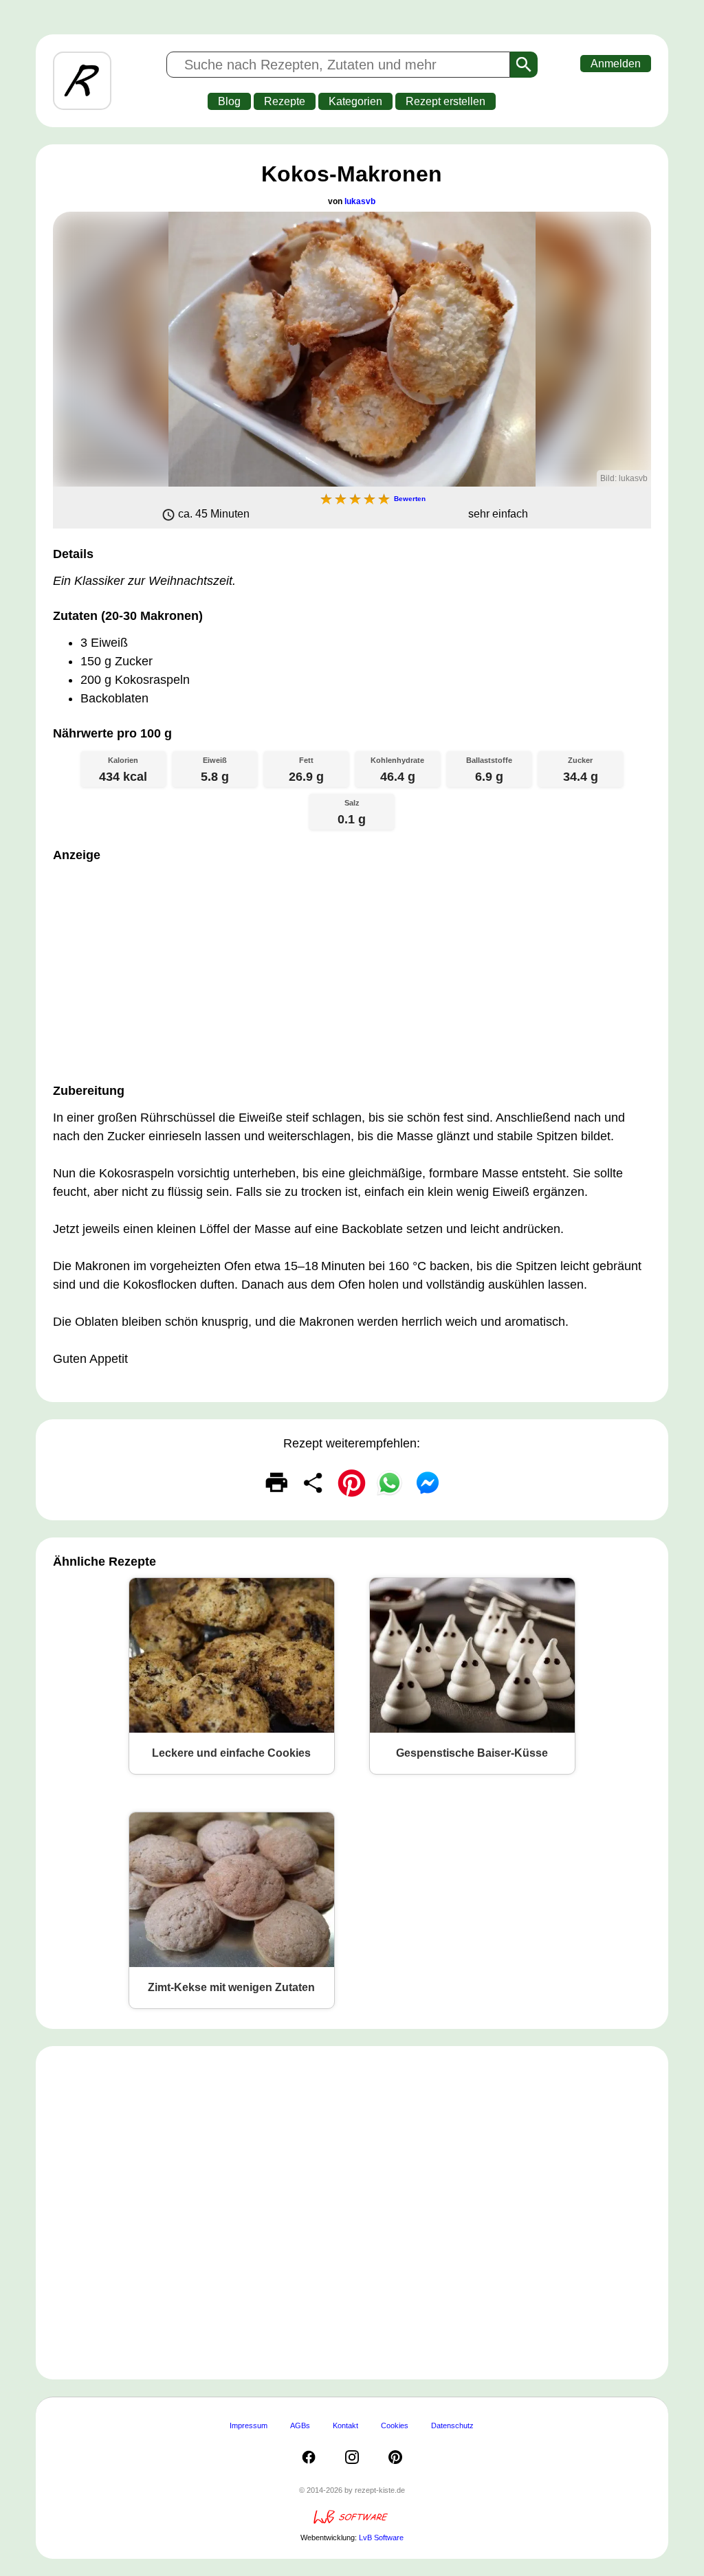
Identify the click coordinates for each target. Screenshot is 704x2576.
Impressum (249, 2425)
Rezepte (285, 101)
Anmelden (616, 64)
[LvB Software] (352, 2522)
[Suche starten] (524, 65)
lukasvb (360, 201)
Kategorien (355, 101)
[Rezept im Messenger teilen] (428, 1483)
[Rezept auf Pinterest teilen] (352, 1483)
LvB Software (381, 2538)
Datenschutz (452, 2425)
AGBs (300, 2425)
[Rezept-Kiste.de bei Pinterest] (395, 2457)
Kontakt (345, 2425)
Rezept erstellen (445, 101)
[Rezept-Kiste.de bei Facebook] (309, 2457)
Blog (229, 101)
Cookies (395, 2425)
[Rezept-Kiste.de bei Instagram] (352, 2457)
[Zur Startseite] (82, 81)
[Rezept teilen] (314, 1483)
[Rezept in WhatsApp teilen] (390, 1483)
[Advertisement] (352, 969)
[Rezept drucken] (276, 1483)
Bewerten (410, 499)
